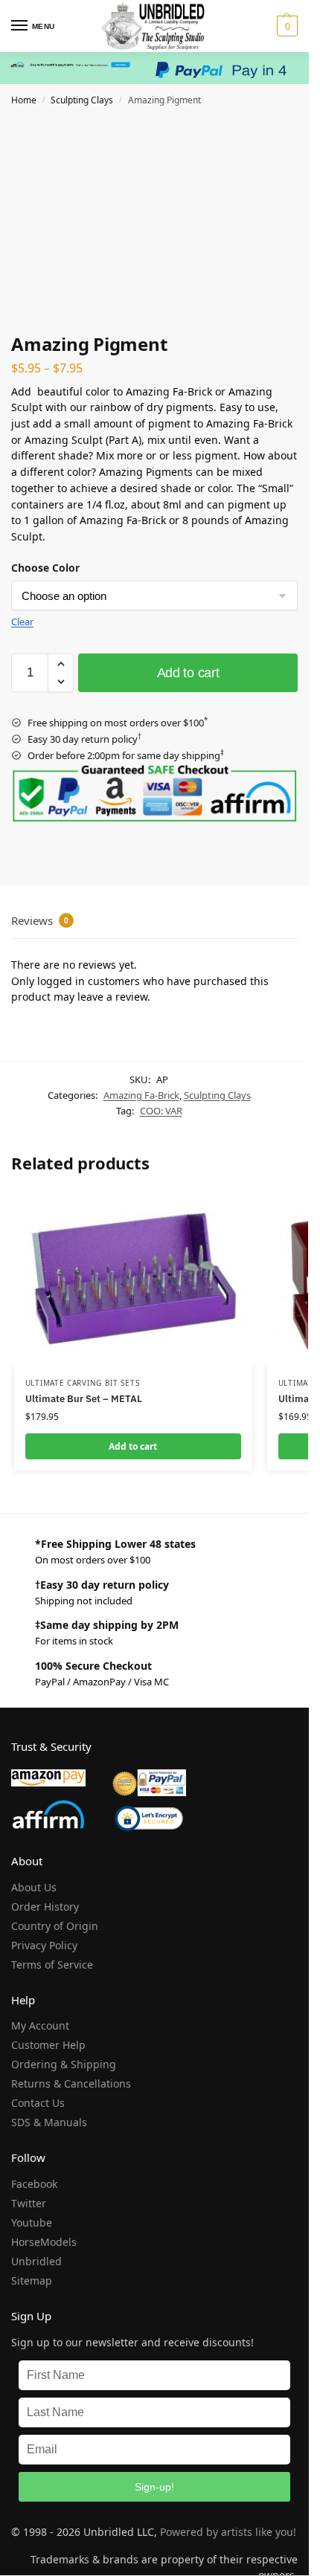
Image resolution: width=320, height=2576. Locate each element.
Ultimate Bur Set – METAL (84, 1399)
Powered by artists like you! (228, 2532)
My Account (40, 2025)
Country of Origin (55, 1926)
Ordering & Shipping (64, 2064)
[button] (285, 26)
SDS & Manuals (49, 2122)
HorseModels (44, 2242)
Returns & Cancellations (71, 2083)
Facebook (34, 2184)
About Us (34, 1887)
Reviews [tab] (40, 920)
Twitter (29, 2203)
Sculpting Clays (82, 100)
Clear (22, 622)
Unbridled (36, 2261)
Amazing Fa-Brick (141, 1095)
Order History (45, 1907)
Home (24, 100)
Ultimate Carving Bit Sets (83, 1383)
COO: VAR (161, 1111)
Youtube (32, 2222)
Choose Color (45, 568)
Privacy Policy (44, 1945)
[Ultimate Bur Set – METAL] (133, 1277)
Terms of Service (52, 1965)
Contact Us (38, 2103)
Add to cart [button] (133, 1446)
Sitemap (32, 2280)
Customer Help (48, 2045)
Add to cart (188, 673)
